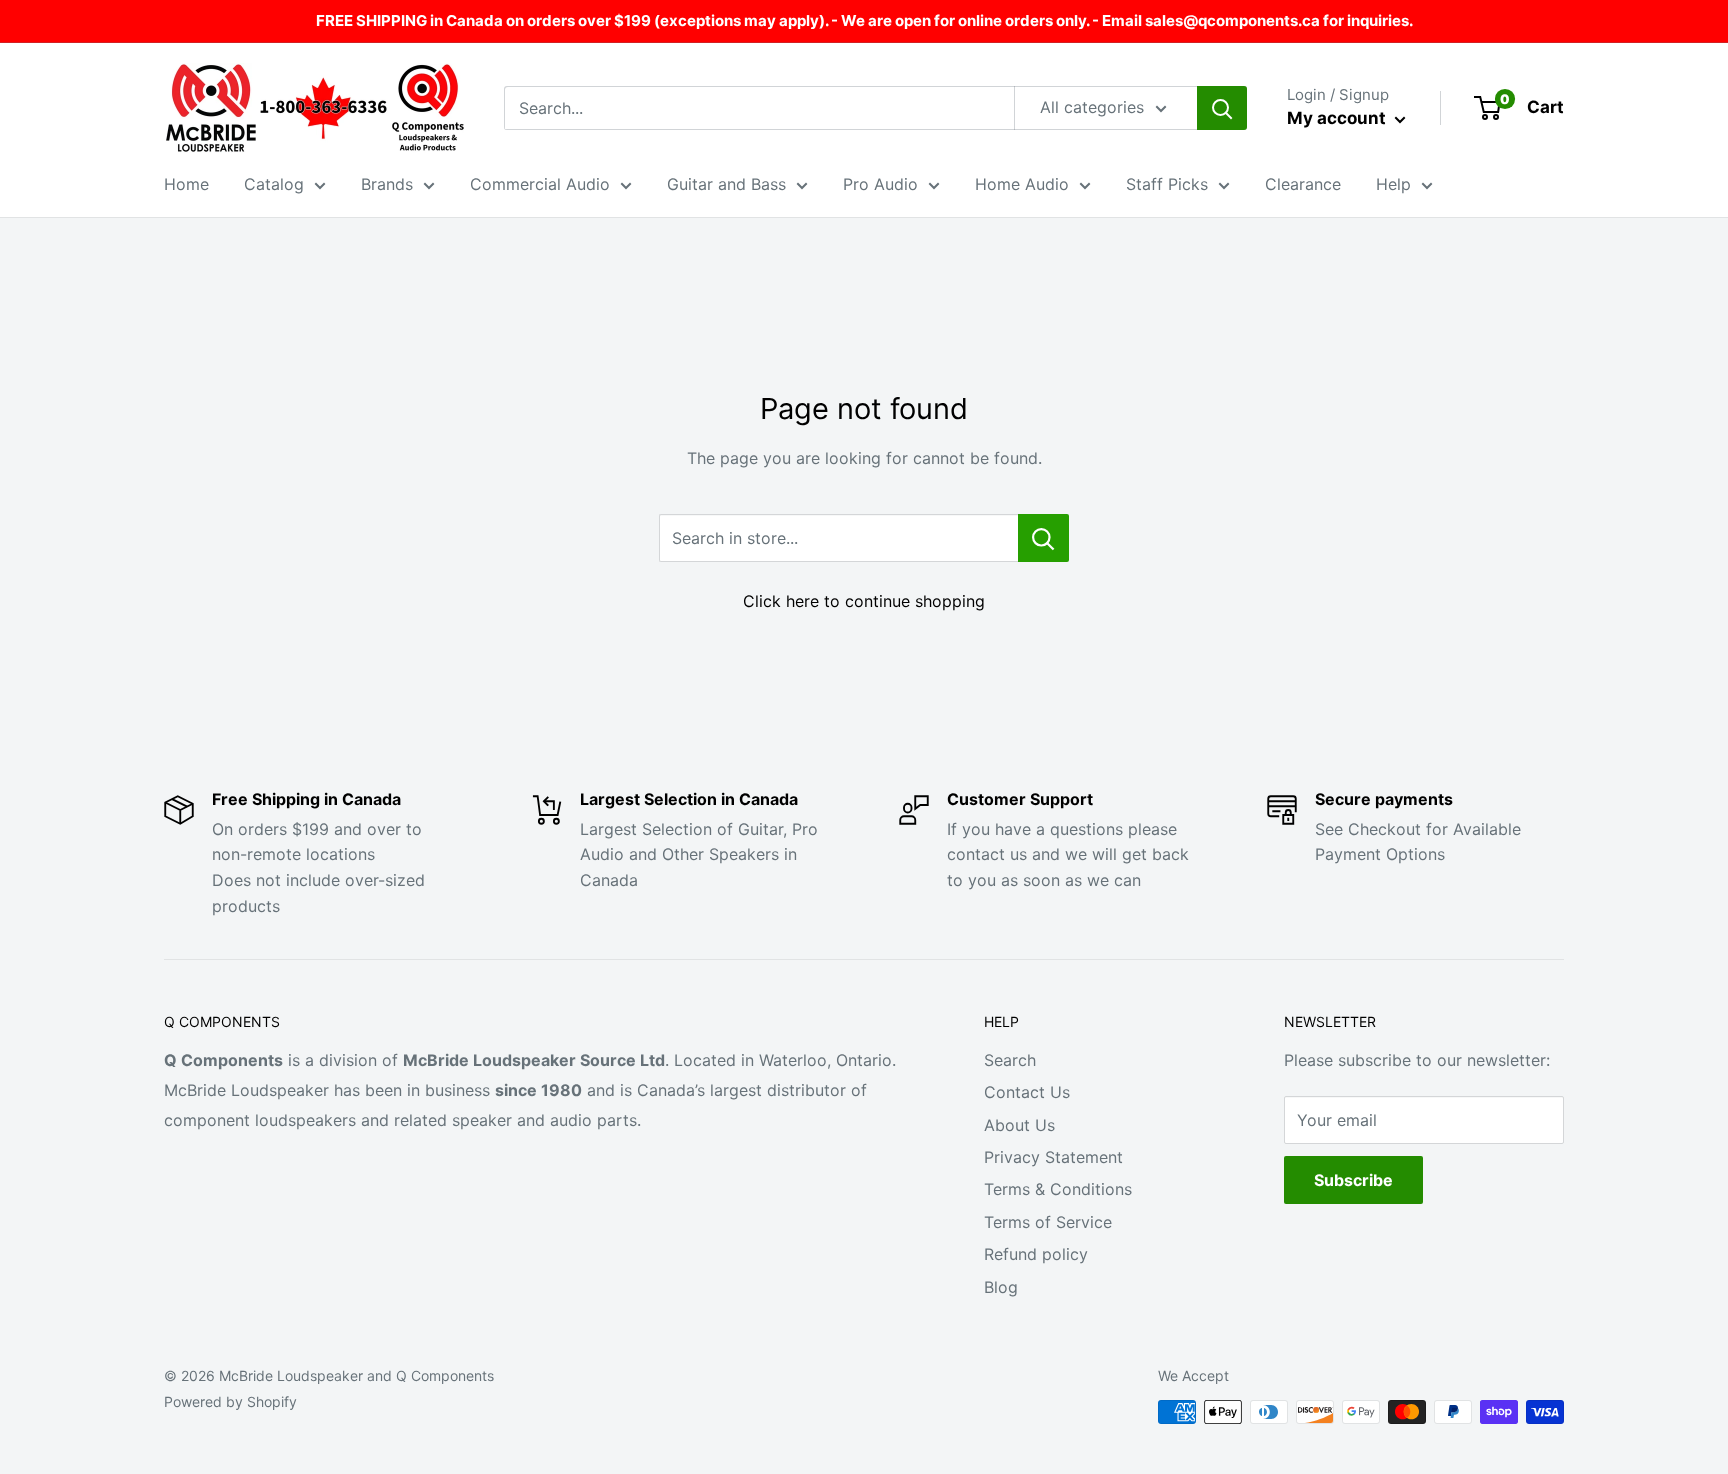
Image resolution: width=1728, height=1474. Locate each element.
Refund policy (1036, 1254)
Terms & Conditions (1058, 1189)
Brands (387, 184)
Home (186, 184)
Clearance (1303, 184)
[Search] (1222, 108)
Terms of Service (1048, 1222)
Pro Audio (880, 184)
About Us (1019, 1125)
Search (1010, 1060)
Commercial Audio (540, 184)
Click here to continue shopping (864, 601)
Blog (1001, 1287)
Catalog (274, 184)
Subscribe (1353, 1180)
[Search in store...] (1043, 538)
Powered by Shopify (230, 1401)
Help (1393, 184)
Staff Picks (1167, 184)
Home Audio (1022, 184)
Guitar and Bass (726, 184)
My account (1338, 118)
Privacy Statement (1053, 1157)
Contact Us (1027, 1092)
